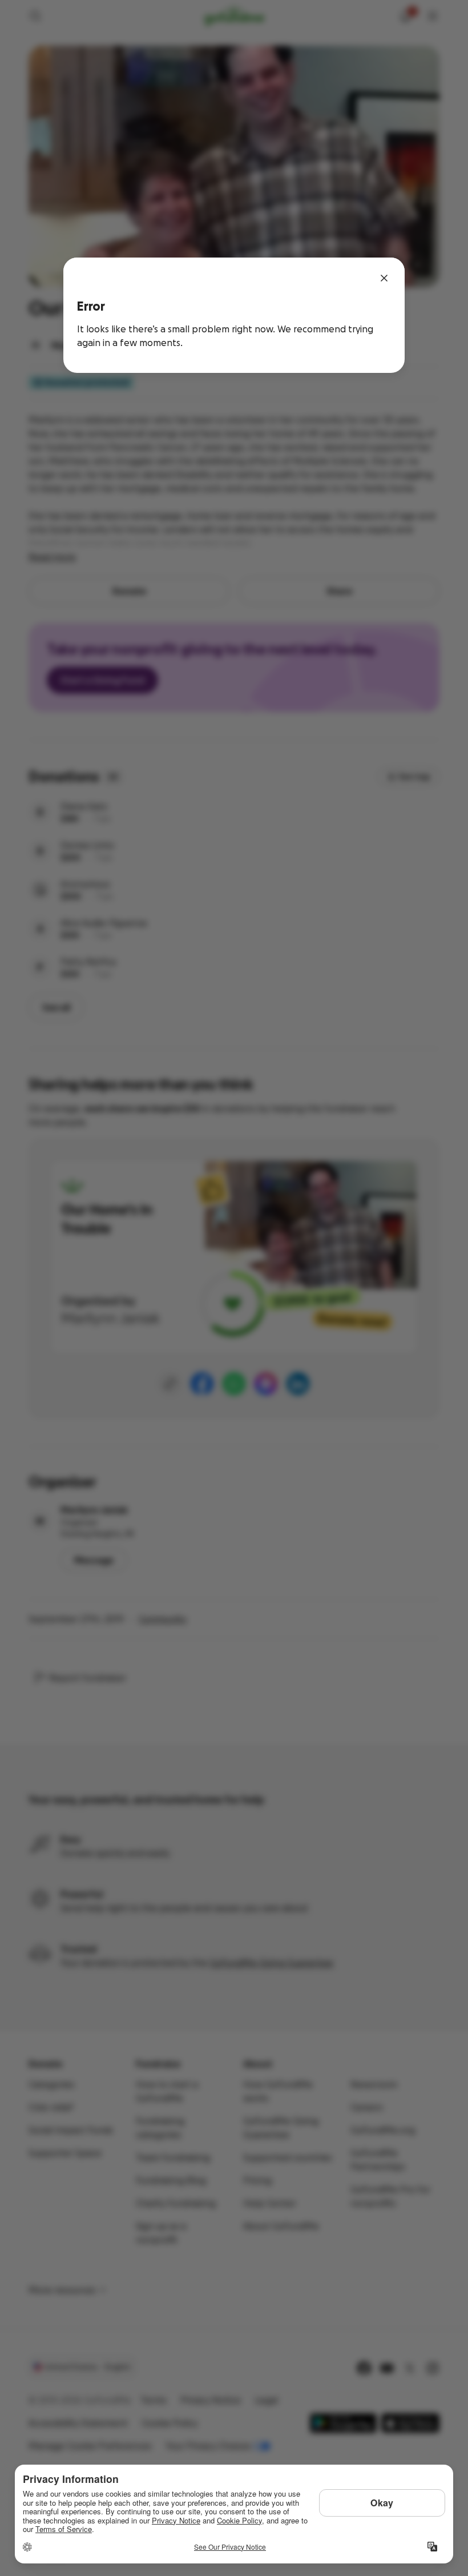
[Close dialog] (384, 278)
